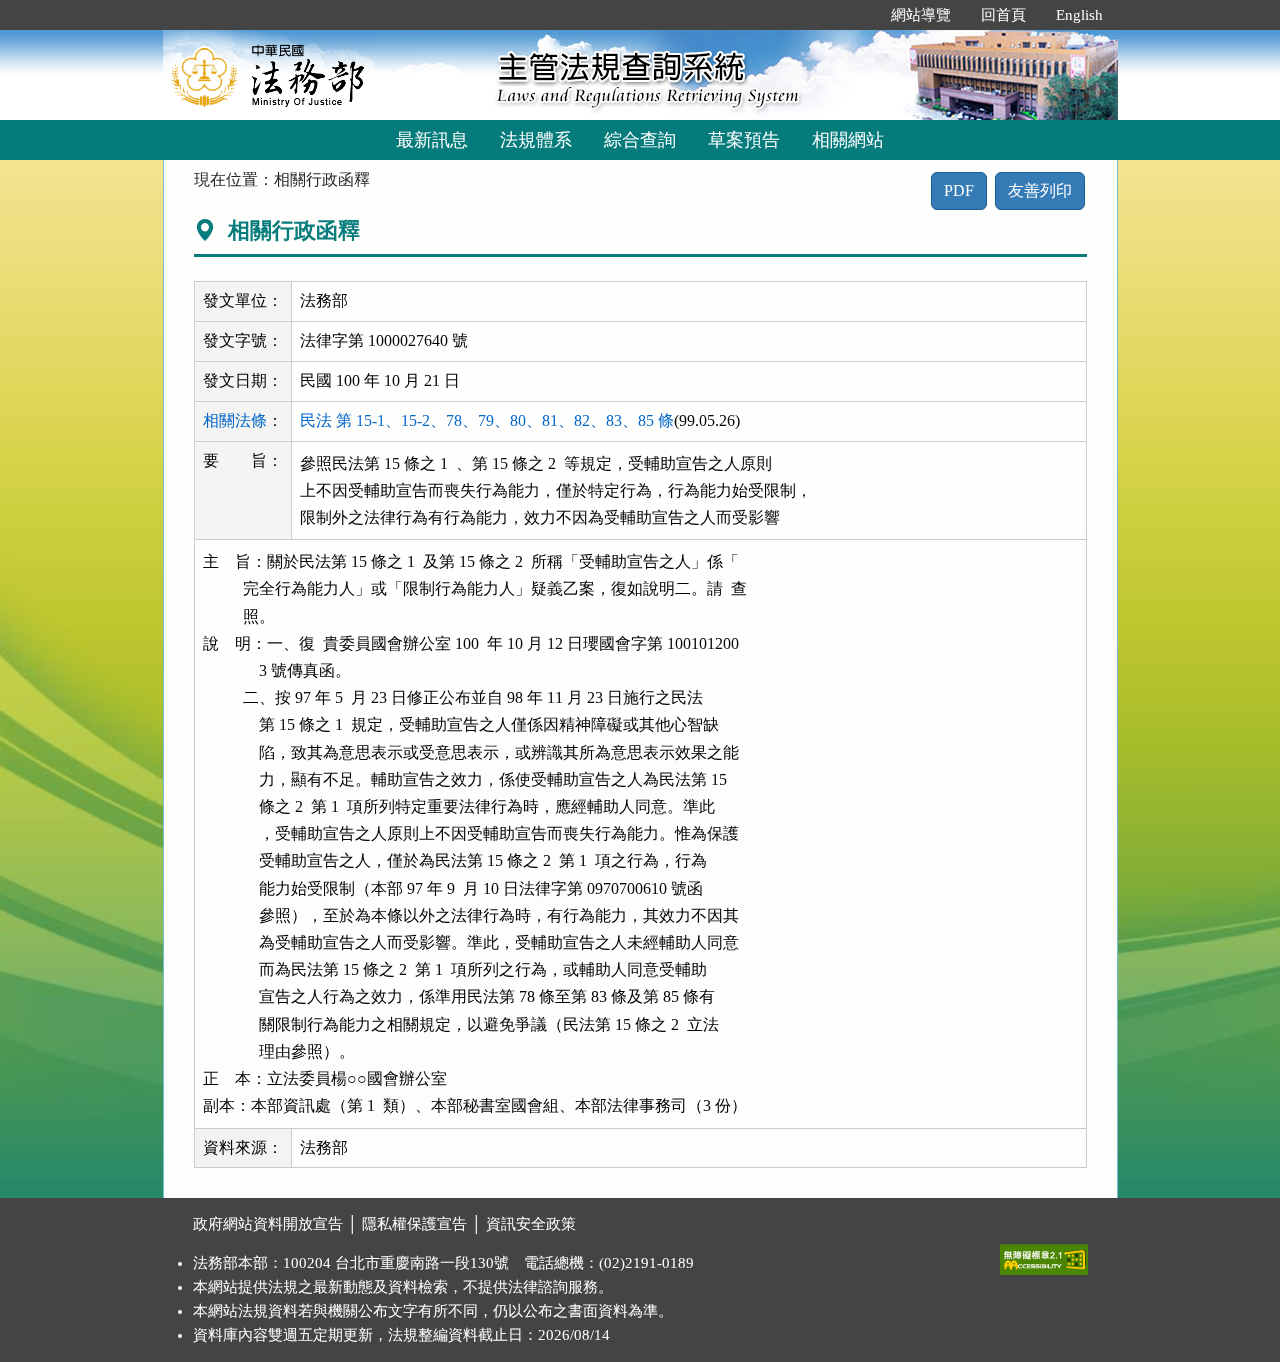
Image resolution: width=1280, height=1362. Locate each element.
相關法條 (235, 420)
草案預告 (744, 140)
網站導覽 (921, 15)
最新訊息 (432, 140)
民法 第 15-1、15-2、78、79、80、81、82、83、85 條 (487, 420)
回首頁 (1003, 15)
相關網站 (848, 140)
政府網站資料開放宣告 (268, 1224)
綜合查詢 (640, 140)
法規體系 (536, 140)
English (1079, 15)
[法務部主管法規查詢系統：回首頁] (323, 74)
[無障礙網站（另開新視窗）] (1044, 1255)
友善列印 (1040, 190)
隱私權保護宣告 (414, 1224)
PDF (959, 190)
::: (855, 15)
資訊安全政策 (531, 1224)
